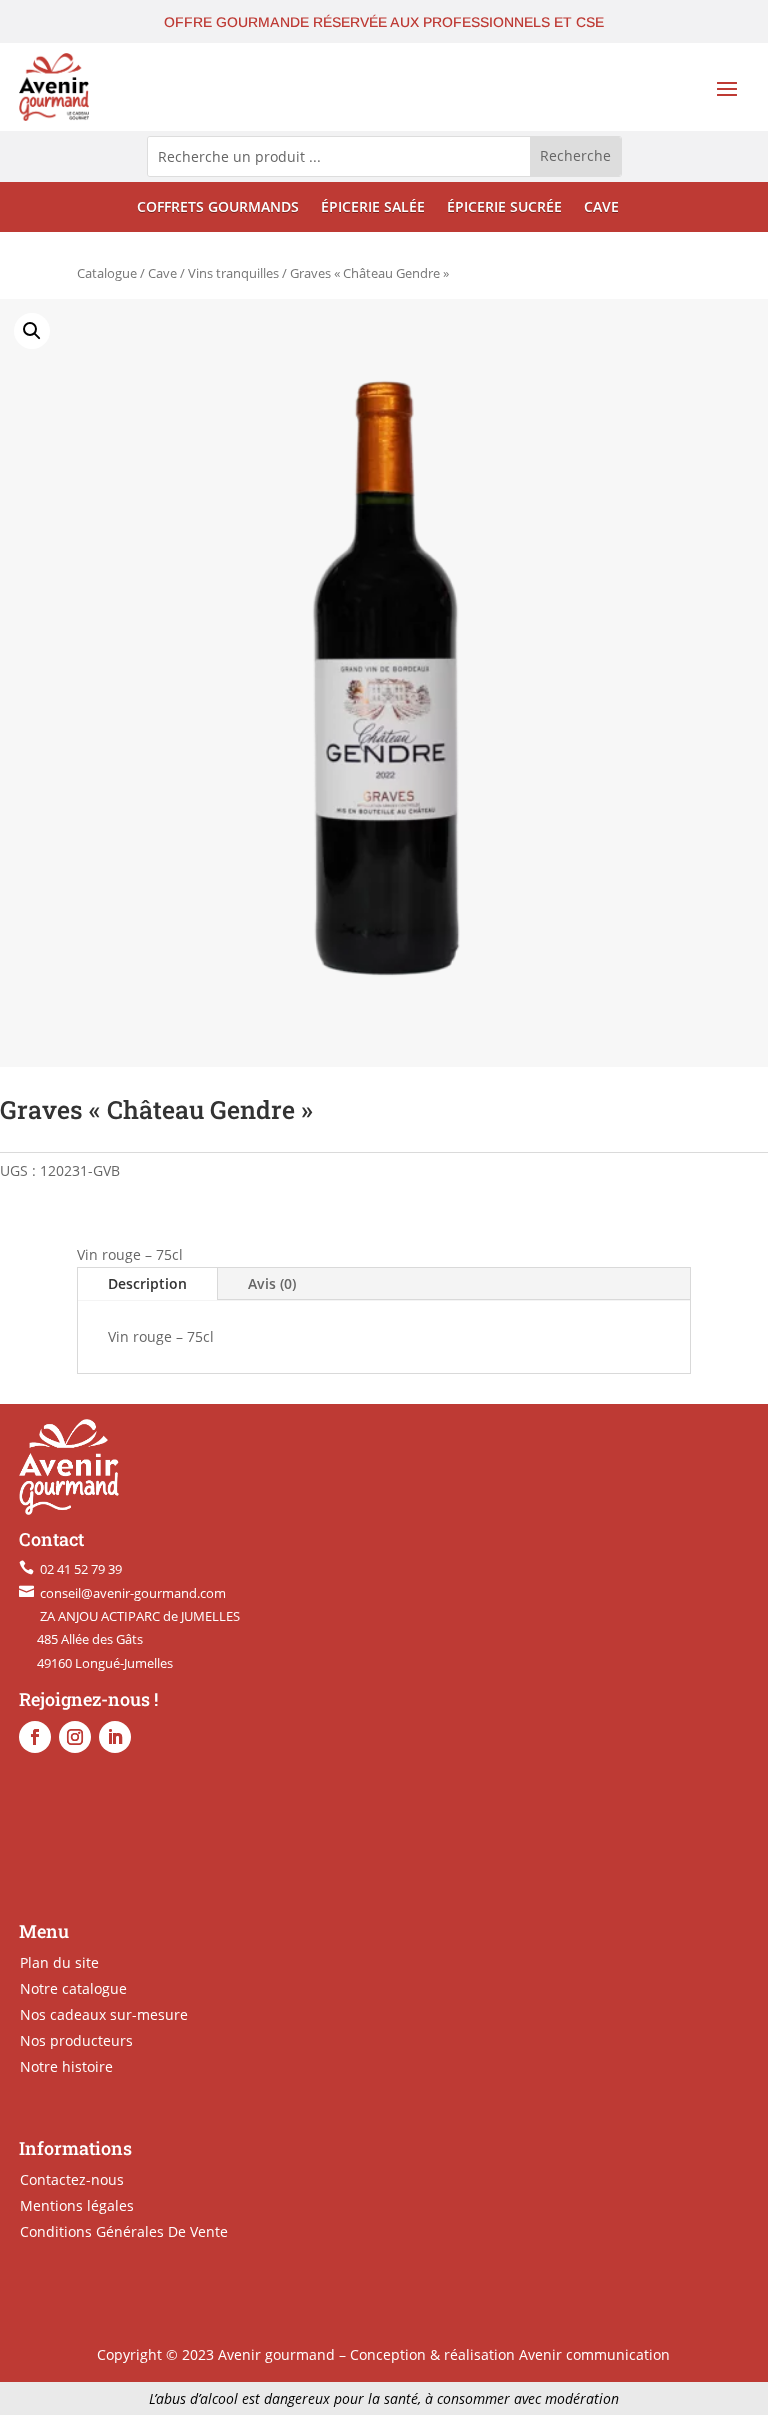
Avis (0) (272, 1283)
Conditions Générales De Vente (124, 2231)
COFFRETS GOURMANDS (218, 208)
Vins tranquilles (233, 273)
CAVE (601, 208)
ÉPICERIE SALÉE (373, 208)
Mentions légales (77, 2205)
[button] (32, 331)
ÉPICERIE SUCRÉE (504, 208)
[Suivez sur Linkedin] (115, 1737)
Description (147, 1283)
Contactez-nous (72, 2179)
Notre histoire (66, 2066)
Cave (162, 273)
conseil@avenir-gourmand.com (130, 1593)
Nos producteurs (76, 2040)
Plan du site (59, 1962)
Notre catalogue (73, 1988)
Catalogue (107, 273)
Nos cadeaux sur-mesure (104, 2014)
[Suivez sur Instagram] (75, 1737)
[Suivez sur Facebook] (35, 1737)
